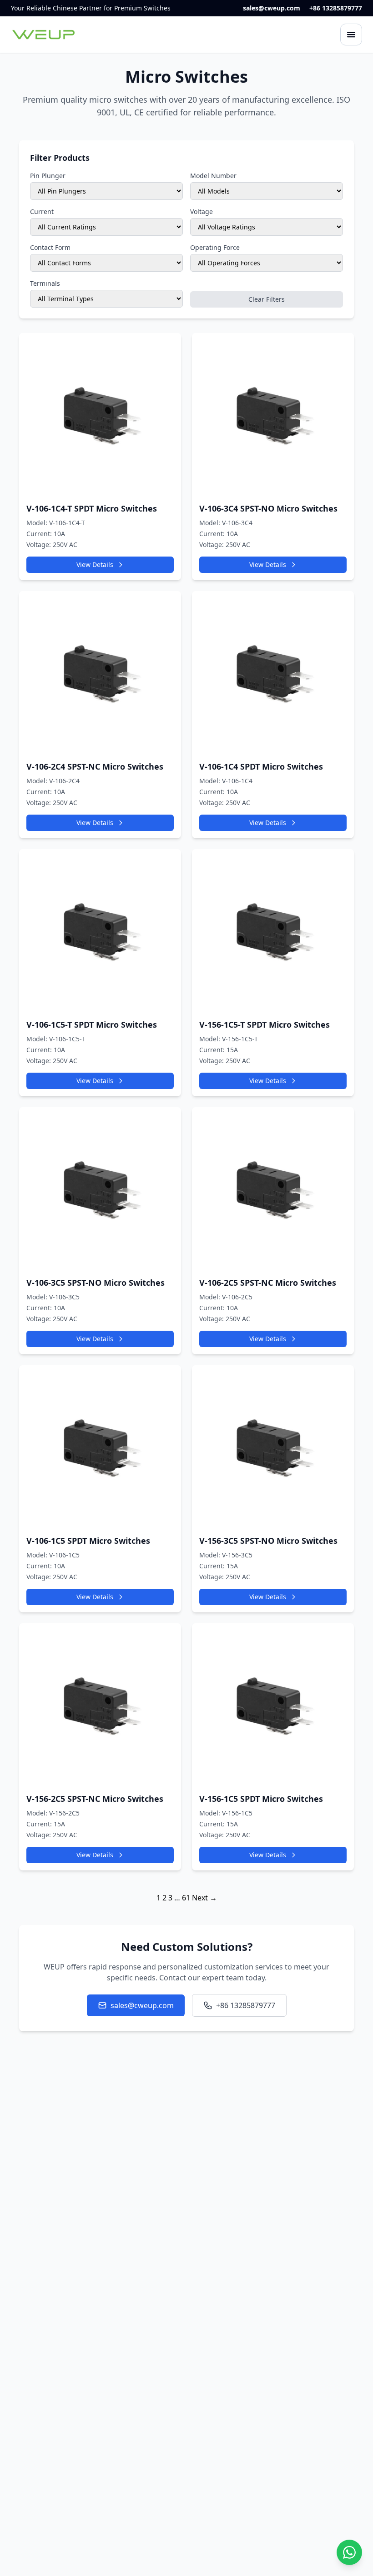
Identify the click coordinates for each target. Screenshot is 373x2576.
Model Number (213, 176)
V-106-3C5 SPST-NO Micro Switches (96, 1283)
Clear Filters (267, 299)
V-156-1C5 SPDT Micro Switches (261, 1799)
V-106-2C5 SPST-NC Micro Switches (268, 1283)
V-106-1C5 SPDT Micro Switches (88, 1541)
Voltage (202, 211)
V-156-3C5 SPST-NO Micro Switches (268, 1541)
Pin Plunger (48, 176)
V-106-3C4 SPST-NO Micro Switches (268, 508)
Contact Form (50, 247)
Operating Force (215, 247)
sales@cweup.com (272, 8)
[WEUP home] (44, 35)
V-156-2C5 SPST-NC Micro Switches (95, 1799)
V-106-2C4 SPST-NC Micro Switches (95, 766)
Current (42, 211)
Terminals (45, 283)
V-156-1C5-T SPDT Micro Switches (265, 1024)
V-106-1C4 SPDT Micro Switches (261, 766)
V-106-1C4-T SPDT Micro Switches (92, 508)
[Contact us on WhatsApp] (349, 2552)
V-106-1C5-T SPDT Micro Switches (92, 1024)
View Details (95, 564)
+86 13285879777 (336, 8)
